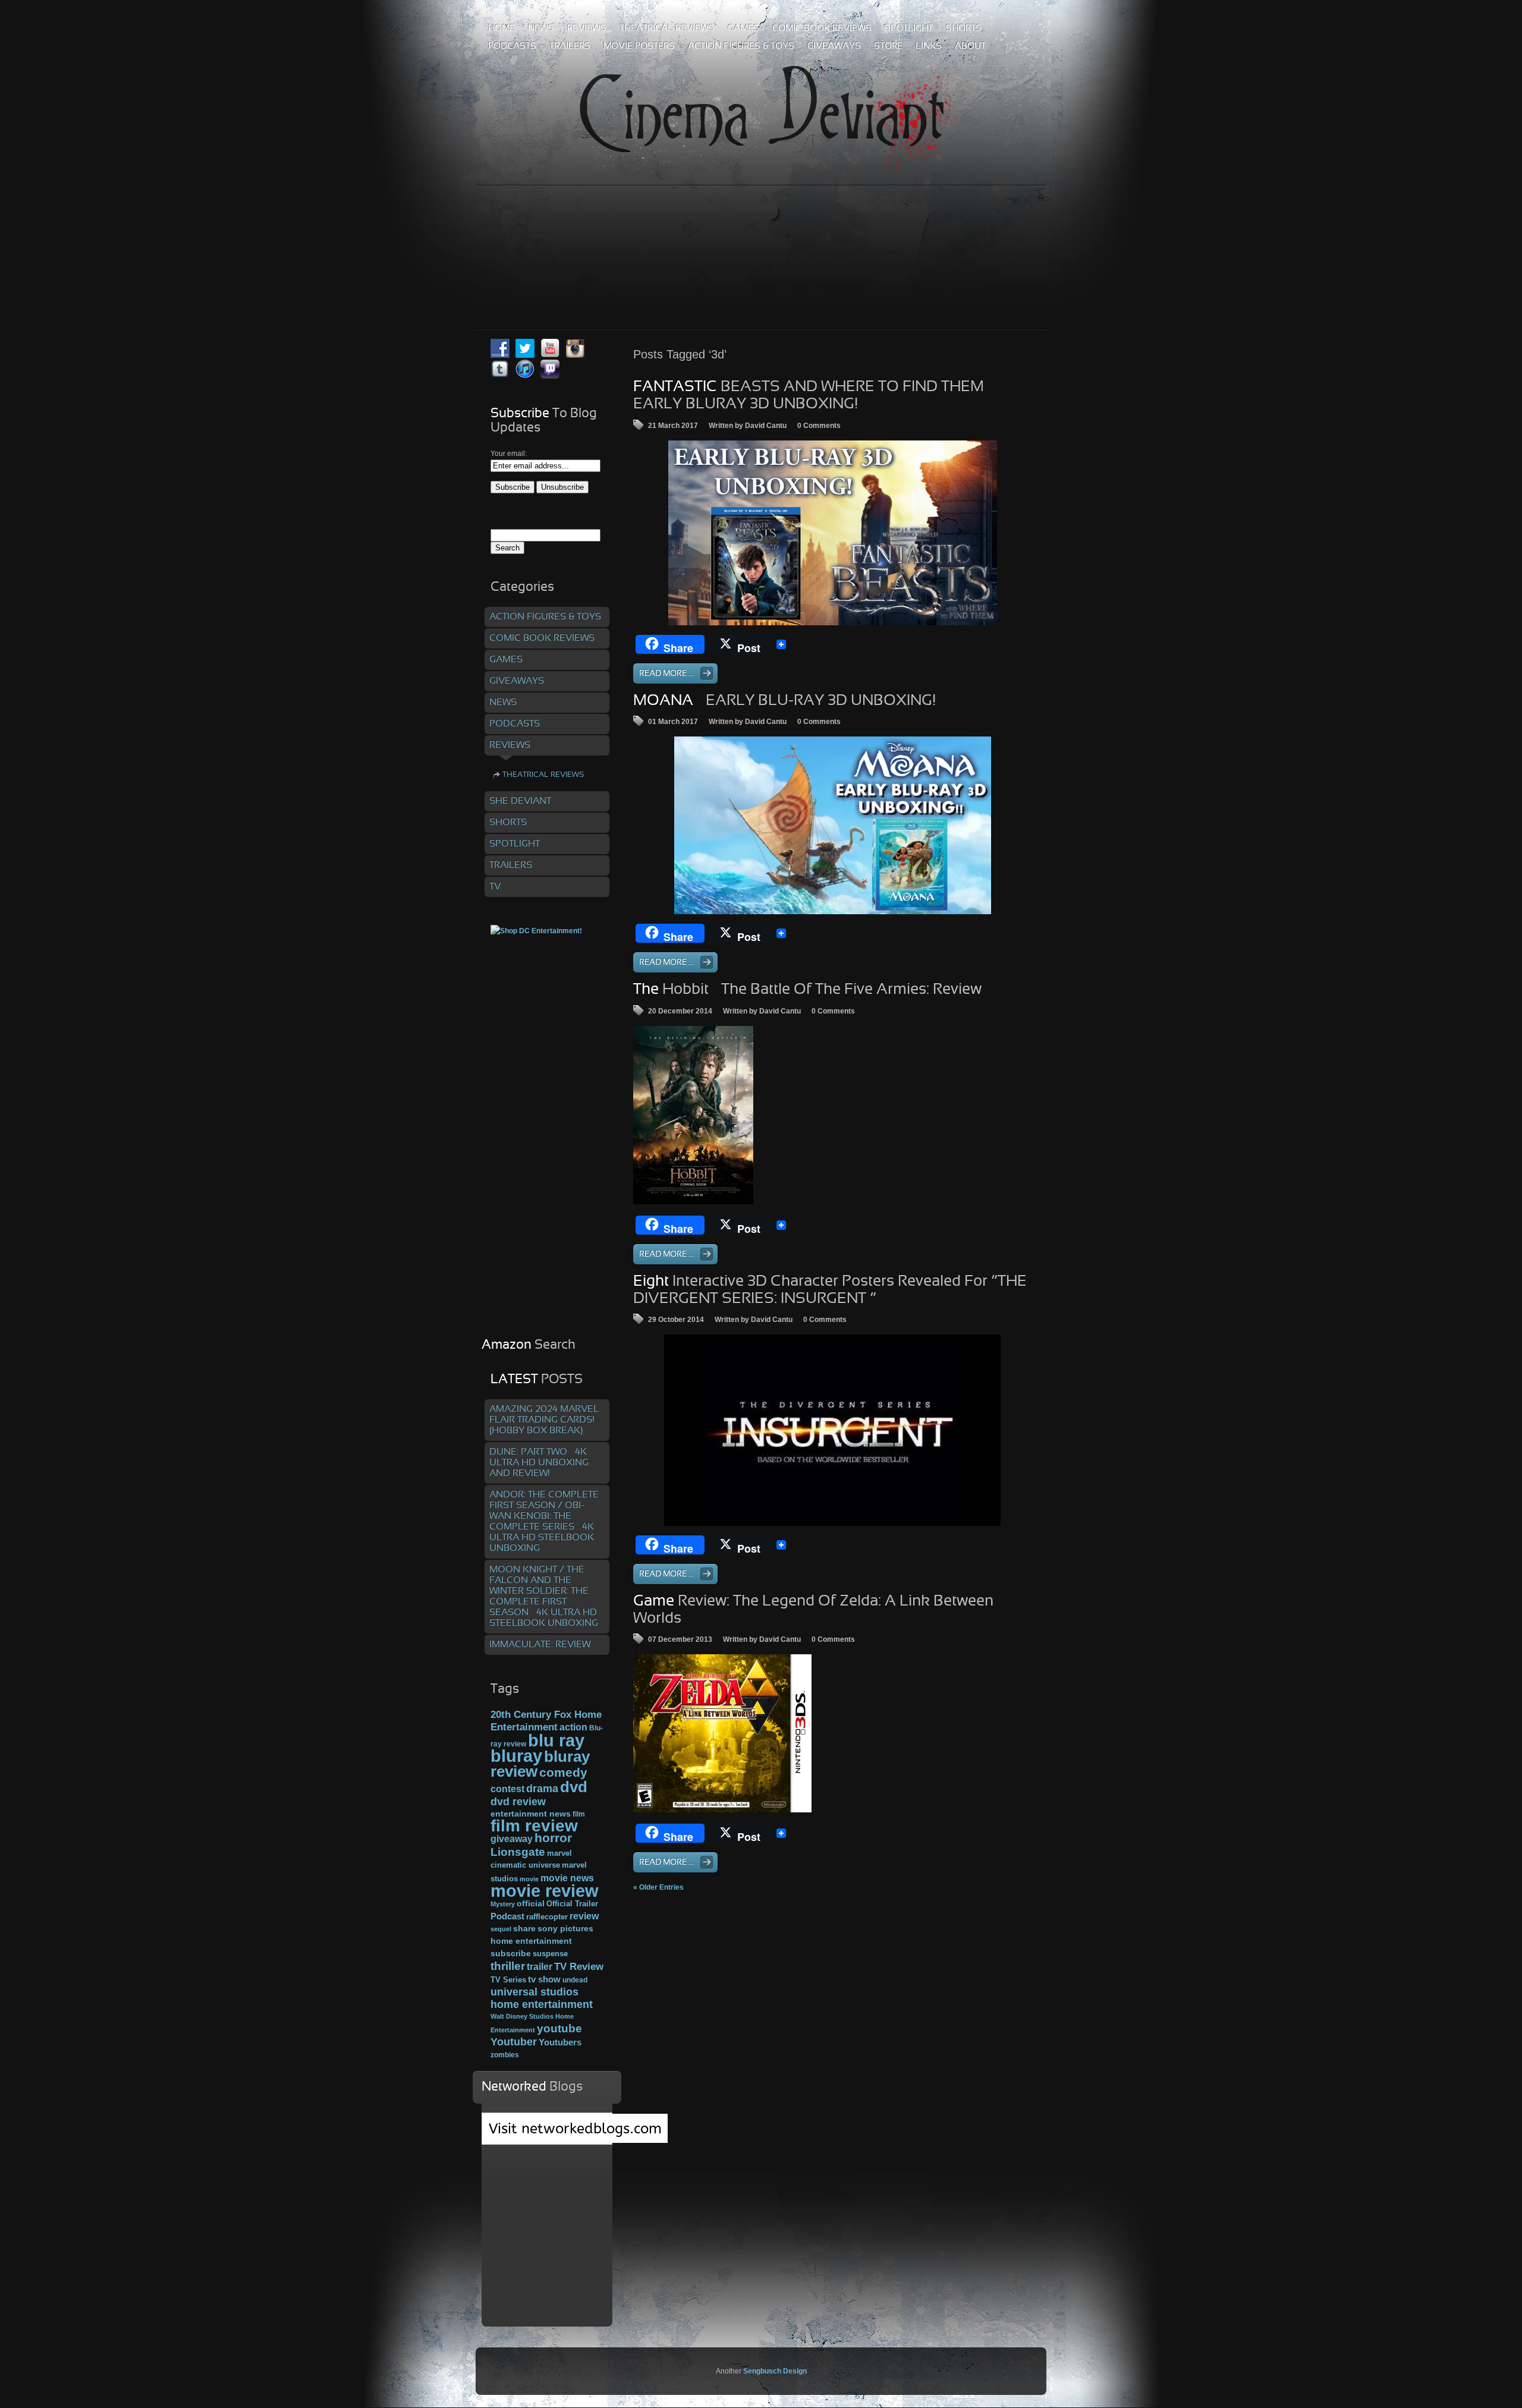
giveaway (512, 1839)
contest (507, 1789)
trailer (540, 1967)
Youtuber (514, 2042)
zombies (505, 2055)
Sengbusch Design (775, 2371)
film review (534, 1826)
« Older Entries (658, 1887)
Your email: (509, 454)
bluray (516, 1756)
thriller (508, 1966)
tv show (544, 1979)
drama (542, 1789)
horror (553, 1838)
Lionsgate (518, 1852)
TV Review (579, 1967)
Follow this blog (547, 2135)
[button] (693, 1115)
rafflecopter (547, 1917)
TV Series (508, 1980)
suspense (550, 1954)
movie (529, 1879)
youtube (559, 2028)
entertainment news (531, 1814)
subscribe (511, 1953)
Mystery (503, 1904)
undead (575, 1980)
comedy (563, 1772)
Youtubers (560, 2042)
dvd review (518, 1802)
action (573, 1727)
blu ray (556, 1740)
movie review (545, 1891)
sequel (501, 1929)
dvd (574, 1787)
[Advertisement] (761, 231)
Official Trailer (572, 1904)
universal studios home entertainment (542, 1998)
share (524, 1929)
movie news (567, 1878)
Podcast (507, 1916)
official (531, 1903)
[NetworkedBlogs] (575, 2141)
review (584, 1916)
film (579, 1814)
